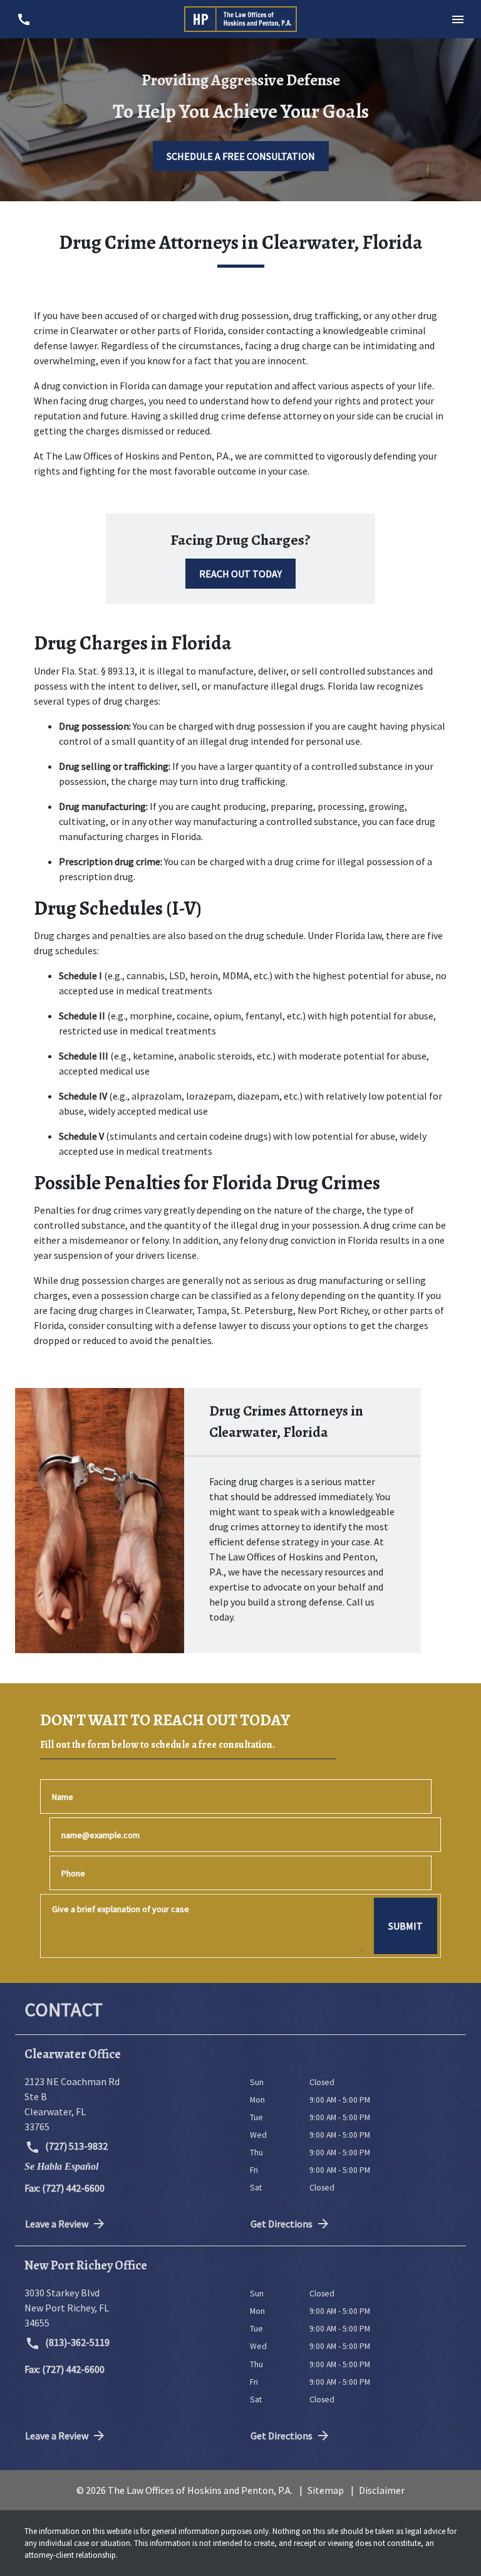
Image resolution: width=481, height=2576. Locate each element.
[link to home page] (240, 19)
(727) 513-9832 (75, 2146)
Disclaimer (382, 2490)
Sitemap (326, 2490)
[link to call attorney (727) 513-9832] (23, 19)
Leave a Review (57, 2224)
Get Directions (282, 2224)
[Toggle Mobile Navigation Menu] (458, 19)
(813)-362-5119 (76, 2342)
